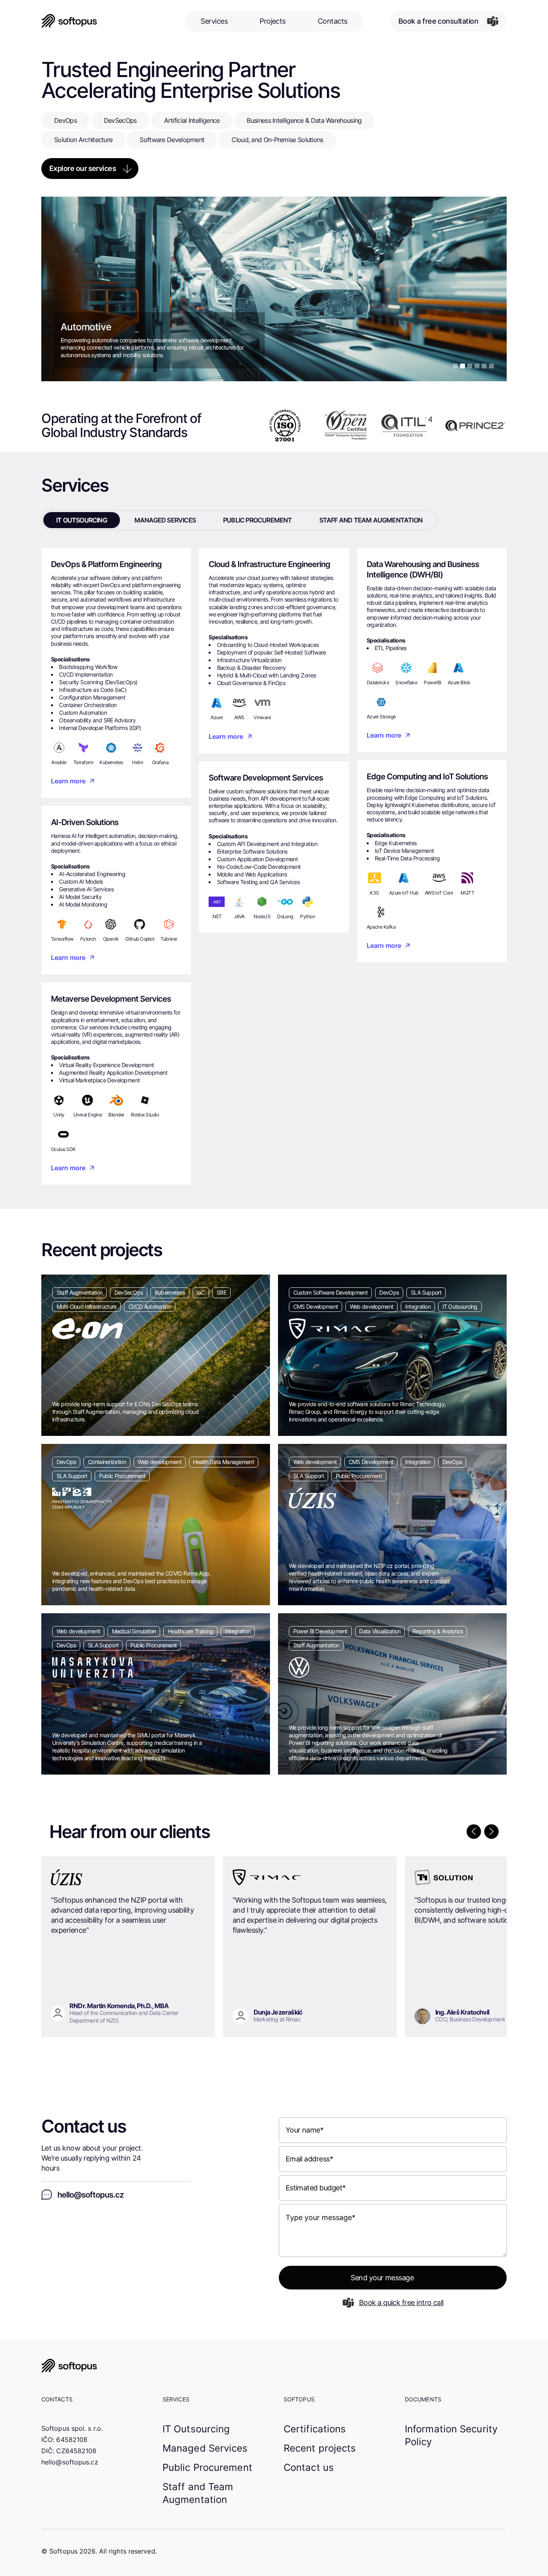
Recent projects (320, 2448)
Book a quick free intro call (401, 2303)
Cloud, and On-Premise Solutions (277, 140)
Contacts (333, 21)
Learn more (68, 781)
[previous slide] (474, 1832)
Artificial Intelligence (192, 120)
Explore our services (83, 168)
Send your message (382, 2278)
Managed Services (205, 2448)
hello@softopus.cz (70, 2462)
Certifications (315, 2429)
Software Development (172, 140)
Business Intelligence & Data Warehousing (304, 120)
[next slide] (491, 1832)
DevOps (65, 120)
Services (214, 21)
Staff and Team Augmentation (198, 2493)
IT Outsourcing (196, 2429)
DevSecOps (120, 120)
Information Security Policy (451, 2435)
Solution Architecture (83, 140)
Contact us (309, 2467)
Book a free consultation (438, 21)
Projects (273, 21)
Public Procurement (207, 2467)
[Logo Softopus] (274, 2366)
